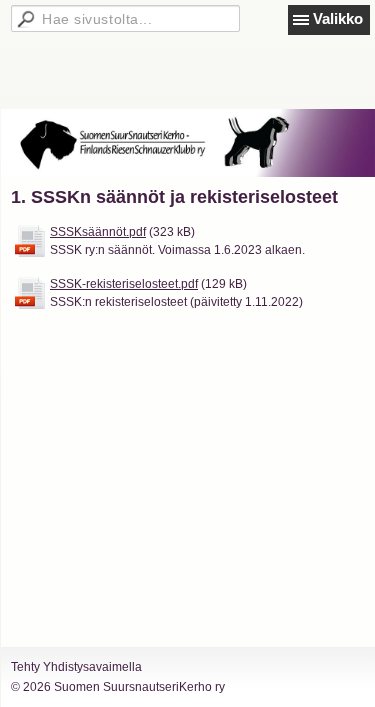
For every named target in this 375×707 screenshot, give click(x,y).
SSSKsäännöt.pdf (98, 232)
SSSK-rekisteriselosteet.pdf (124, 284)
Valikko (338, 18)
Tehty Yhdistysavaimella (76, 667)
